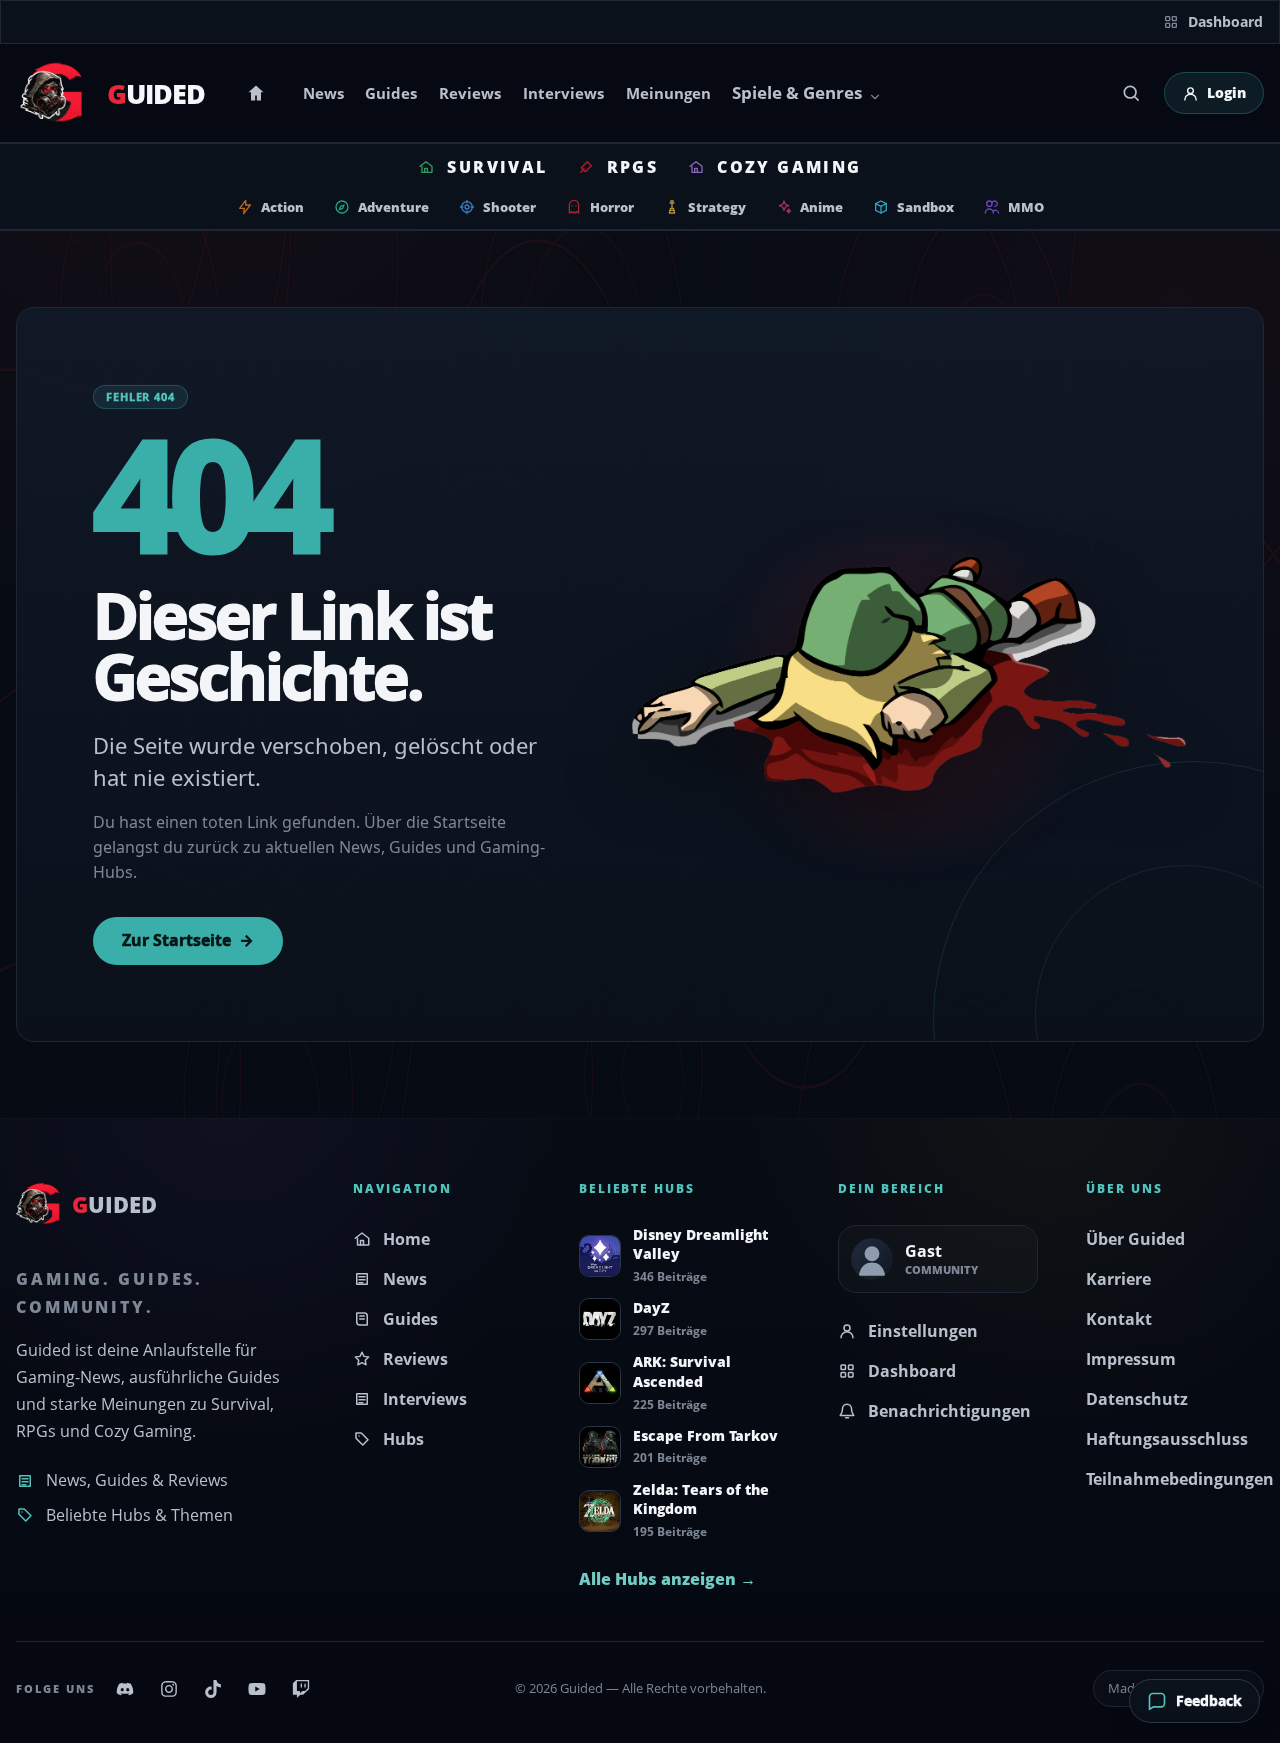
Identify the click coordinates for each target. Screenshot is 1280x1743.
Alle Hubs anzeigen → (667, 1579)
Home (259, 93)
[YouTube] (257, 1689)
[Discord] (125, 1689)
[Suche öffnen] (1131, 93)
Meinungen (668, 93)
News (323, 93)
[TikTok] (213, 1689)
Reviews (470, 93)
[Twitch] (301, 1689)
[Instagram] (169, 1689)
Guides (391, 93)
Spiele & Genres (797, 92)
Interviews (563, 93)
